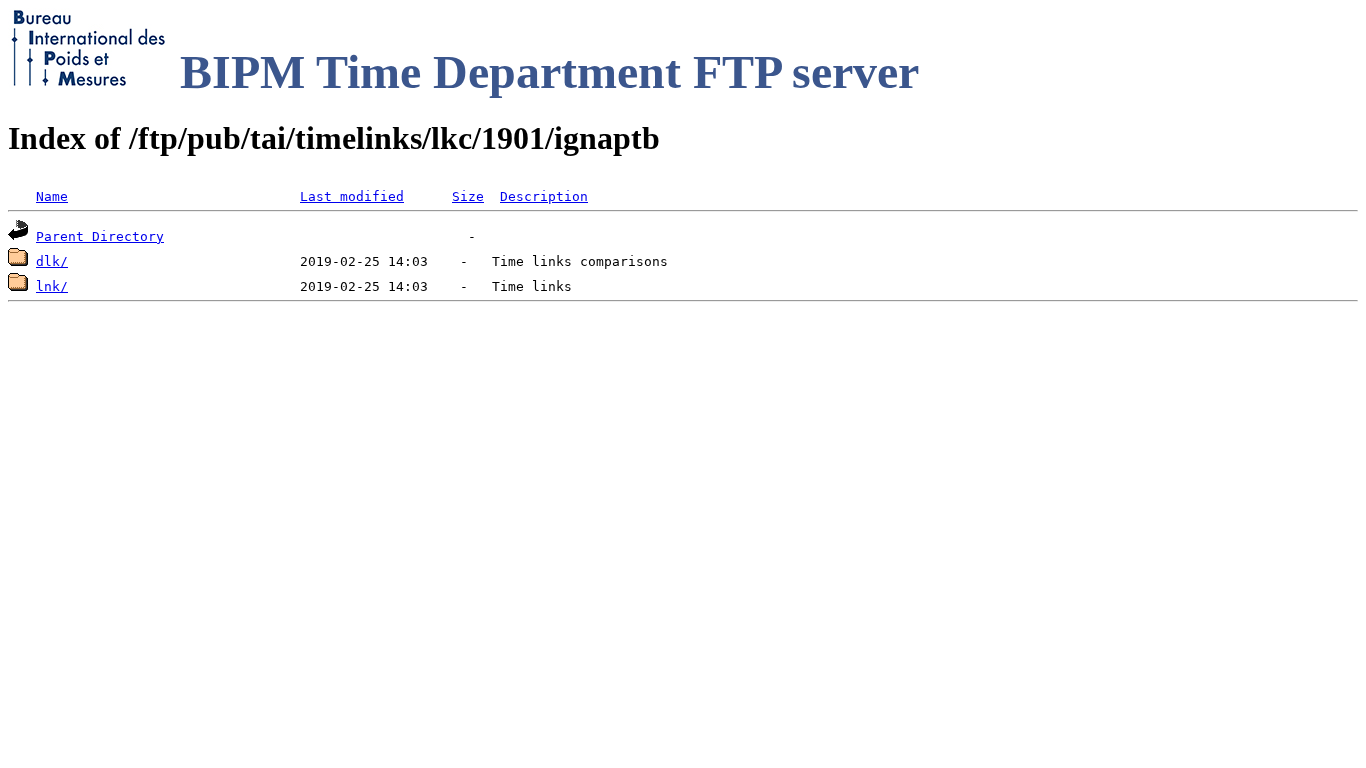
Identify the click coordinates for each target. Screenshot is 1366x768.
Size (468, 196)
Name (52, 196)
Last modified (352, 196)
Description (544, 196)
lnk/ (52, 286)
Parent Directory (100, 236)
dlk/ (52, 261)
